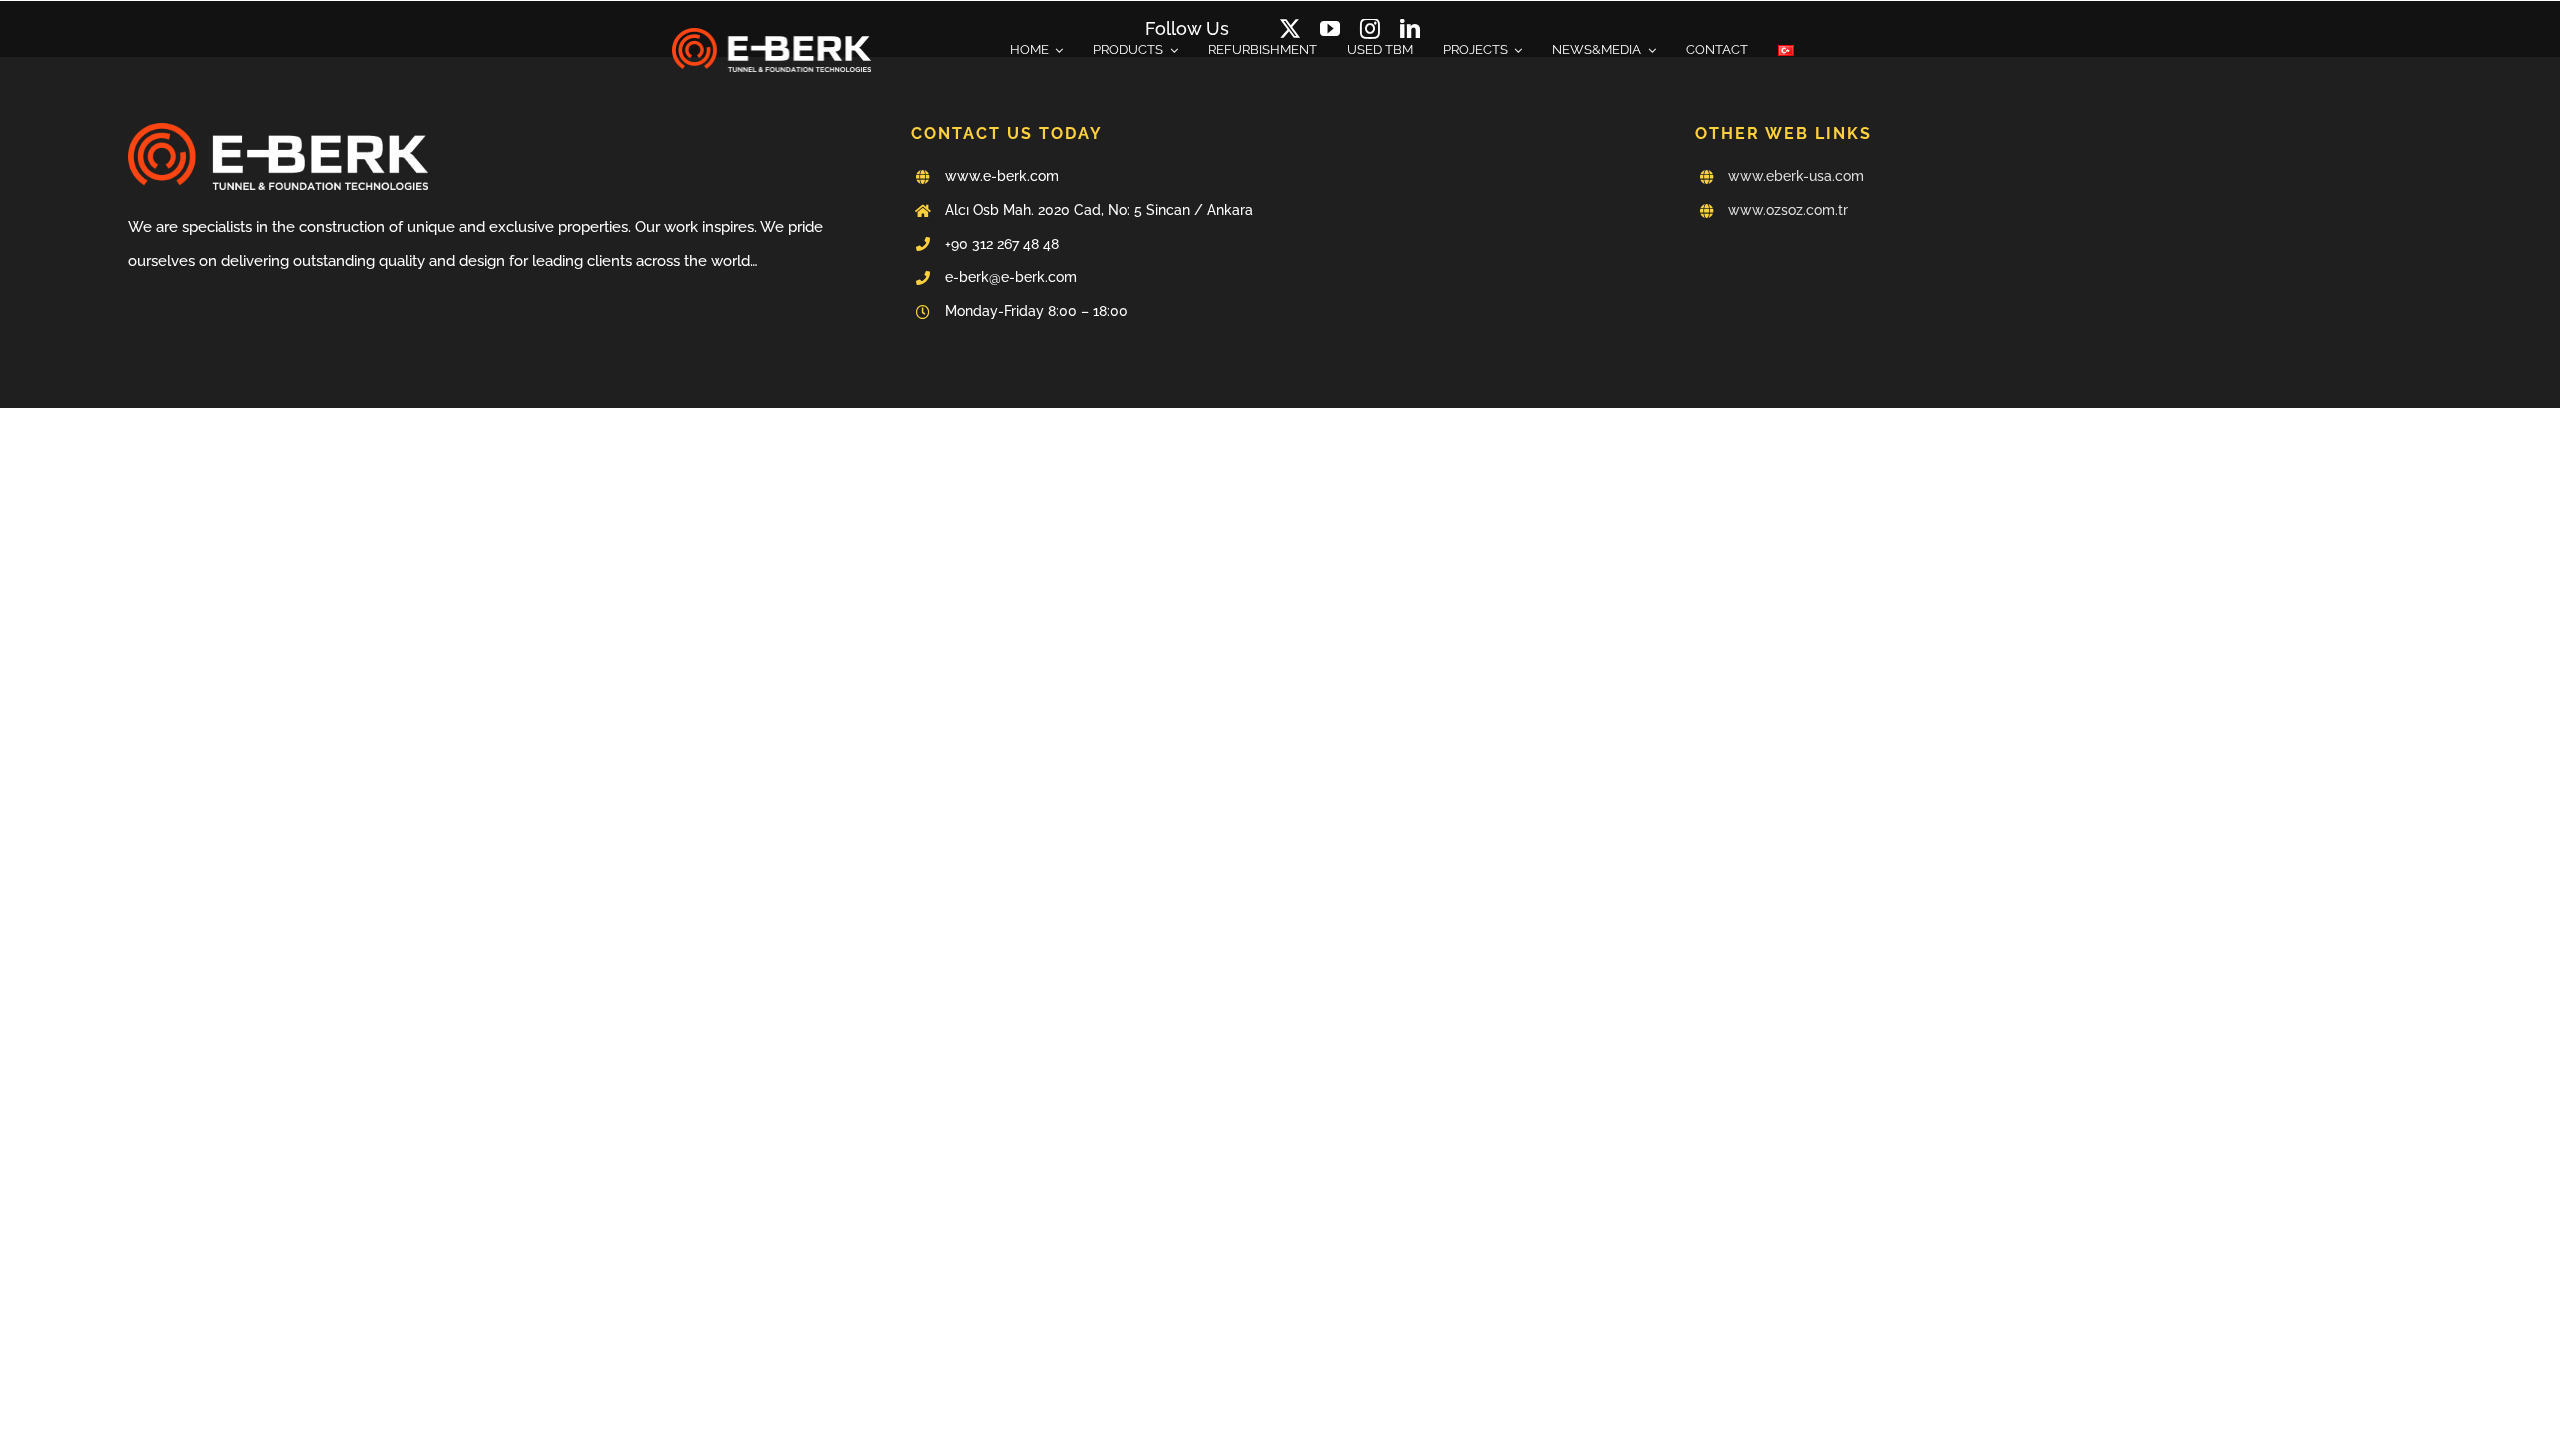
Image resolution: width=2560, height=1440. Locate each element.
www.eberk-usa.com (1796, 176)
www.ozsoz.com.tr (1788, 210)
